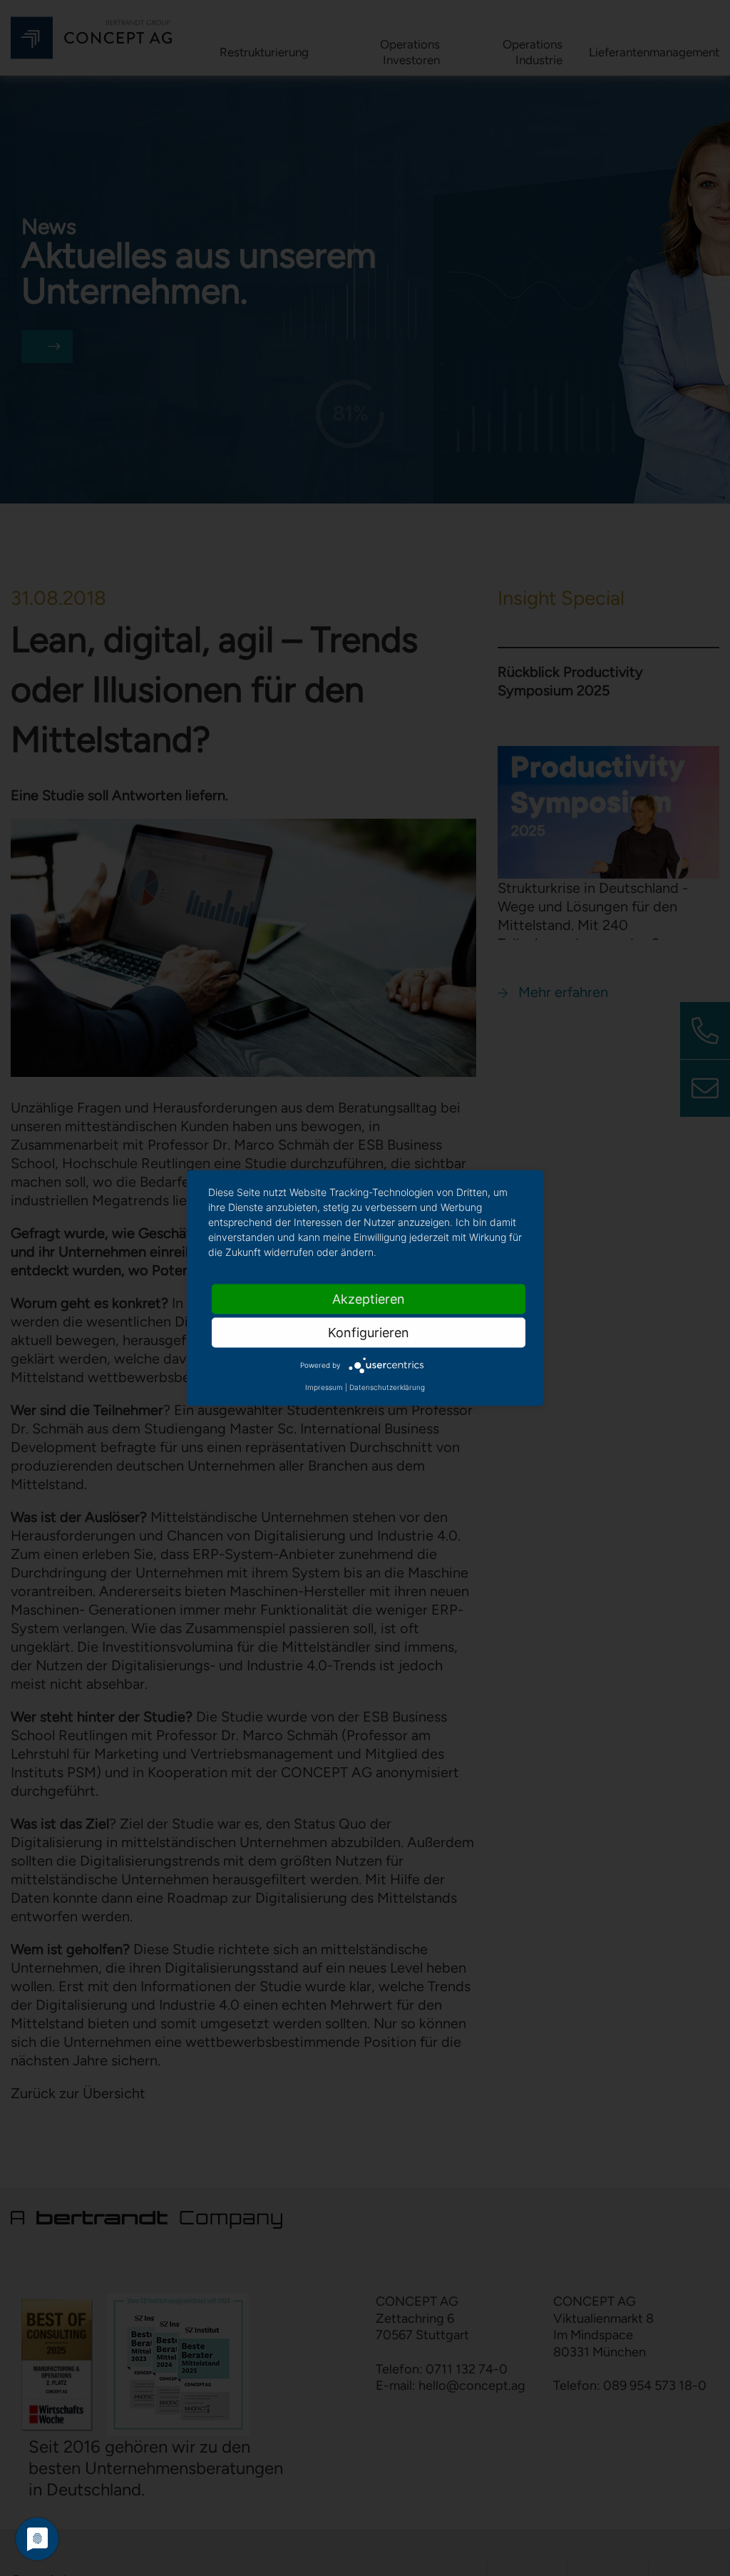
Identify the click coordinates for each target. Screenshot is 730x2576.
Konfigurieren (369, 1333)
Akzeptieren (369, 1299)
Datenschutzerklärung (387, 1387)
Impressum (324, 1387)
